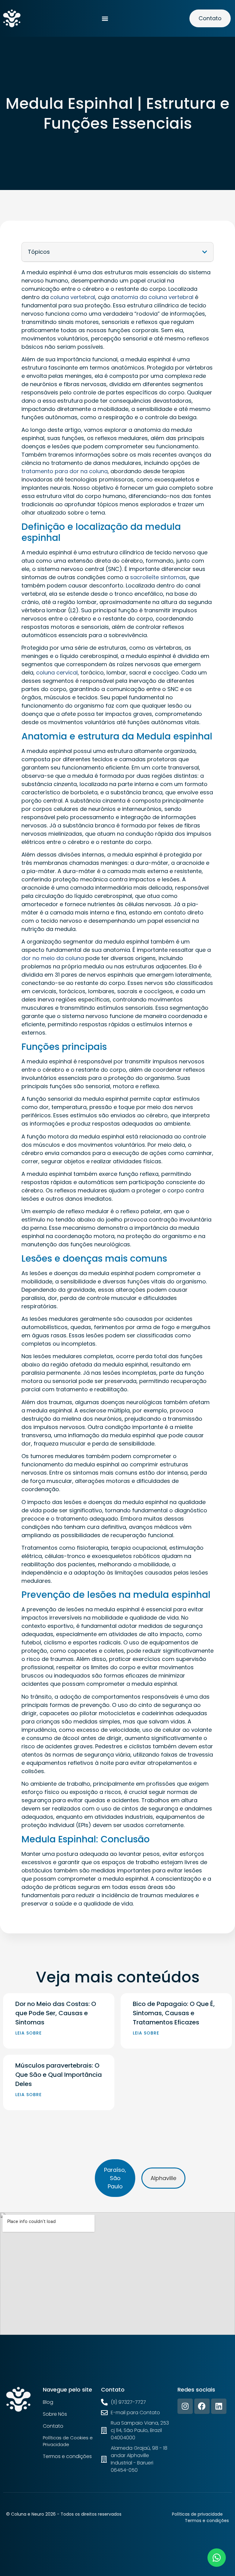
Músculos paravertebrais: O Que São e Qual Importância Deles (59, 2075)
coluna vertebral (73, 297)
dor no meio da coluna (53, 958)
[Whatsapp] (217, 2558)
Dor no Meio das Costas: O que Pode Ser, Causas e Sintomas (56, 2013)
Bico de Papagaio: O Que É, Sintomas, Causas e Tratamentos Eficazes (174, 2013)
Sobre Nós (55, 2414)
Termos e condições (67, 2456)
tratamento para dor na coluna (65, 471)
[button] (105, 19)
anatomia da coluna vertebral (152, 297)
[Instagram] (185, 2406)
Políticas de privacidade (197, 2514)
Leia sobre (28, 2033)
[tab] (115, 2178)
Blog (48, 2402)
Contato (53, 2426)
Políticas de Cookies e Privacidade (68, 2441)
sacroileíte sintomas (158, 577)
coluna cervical (57, 672)
